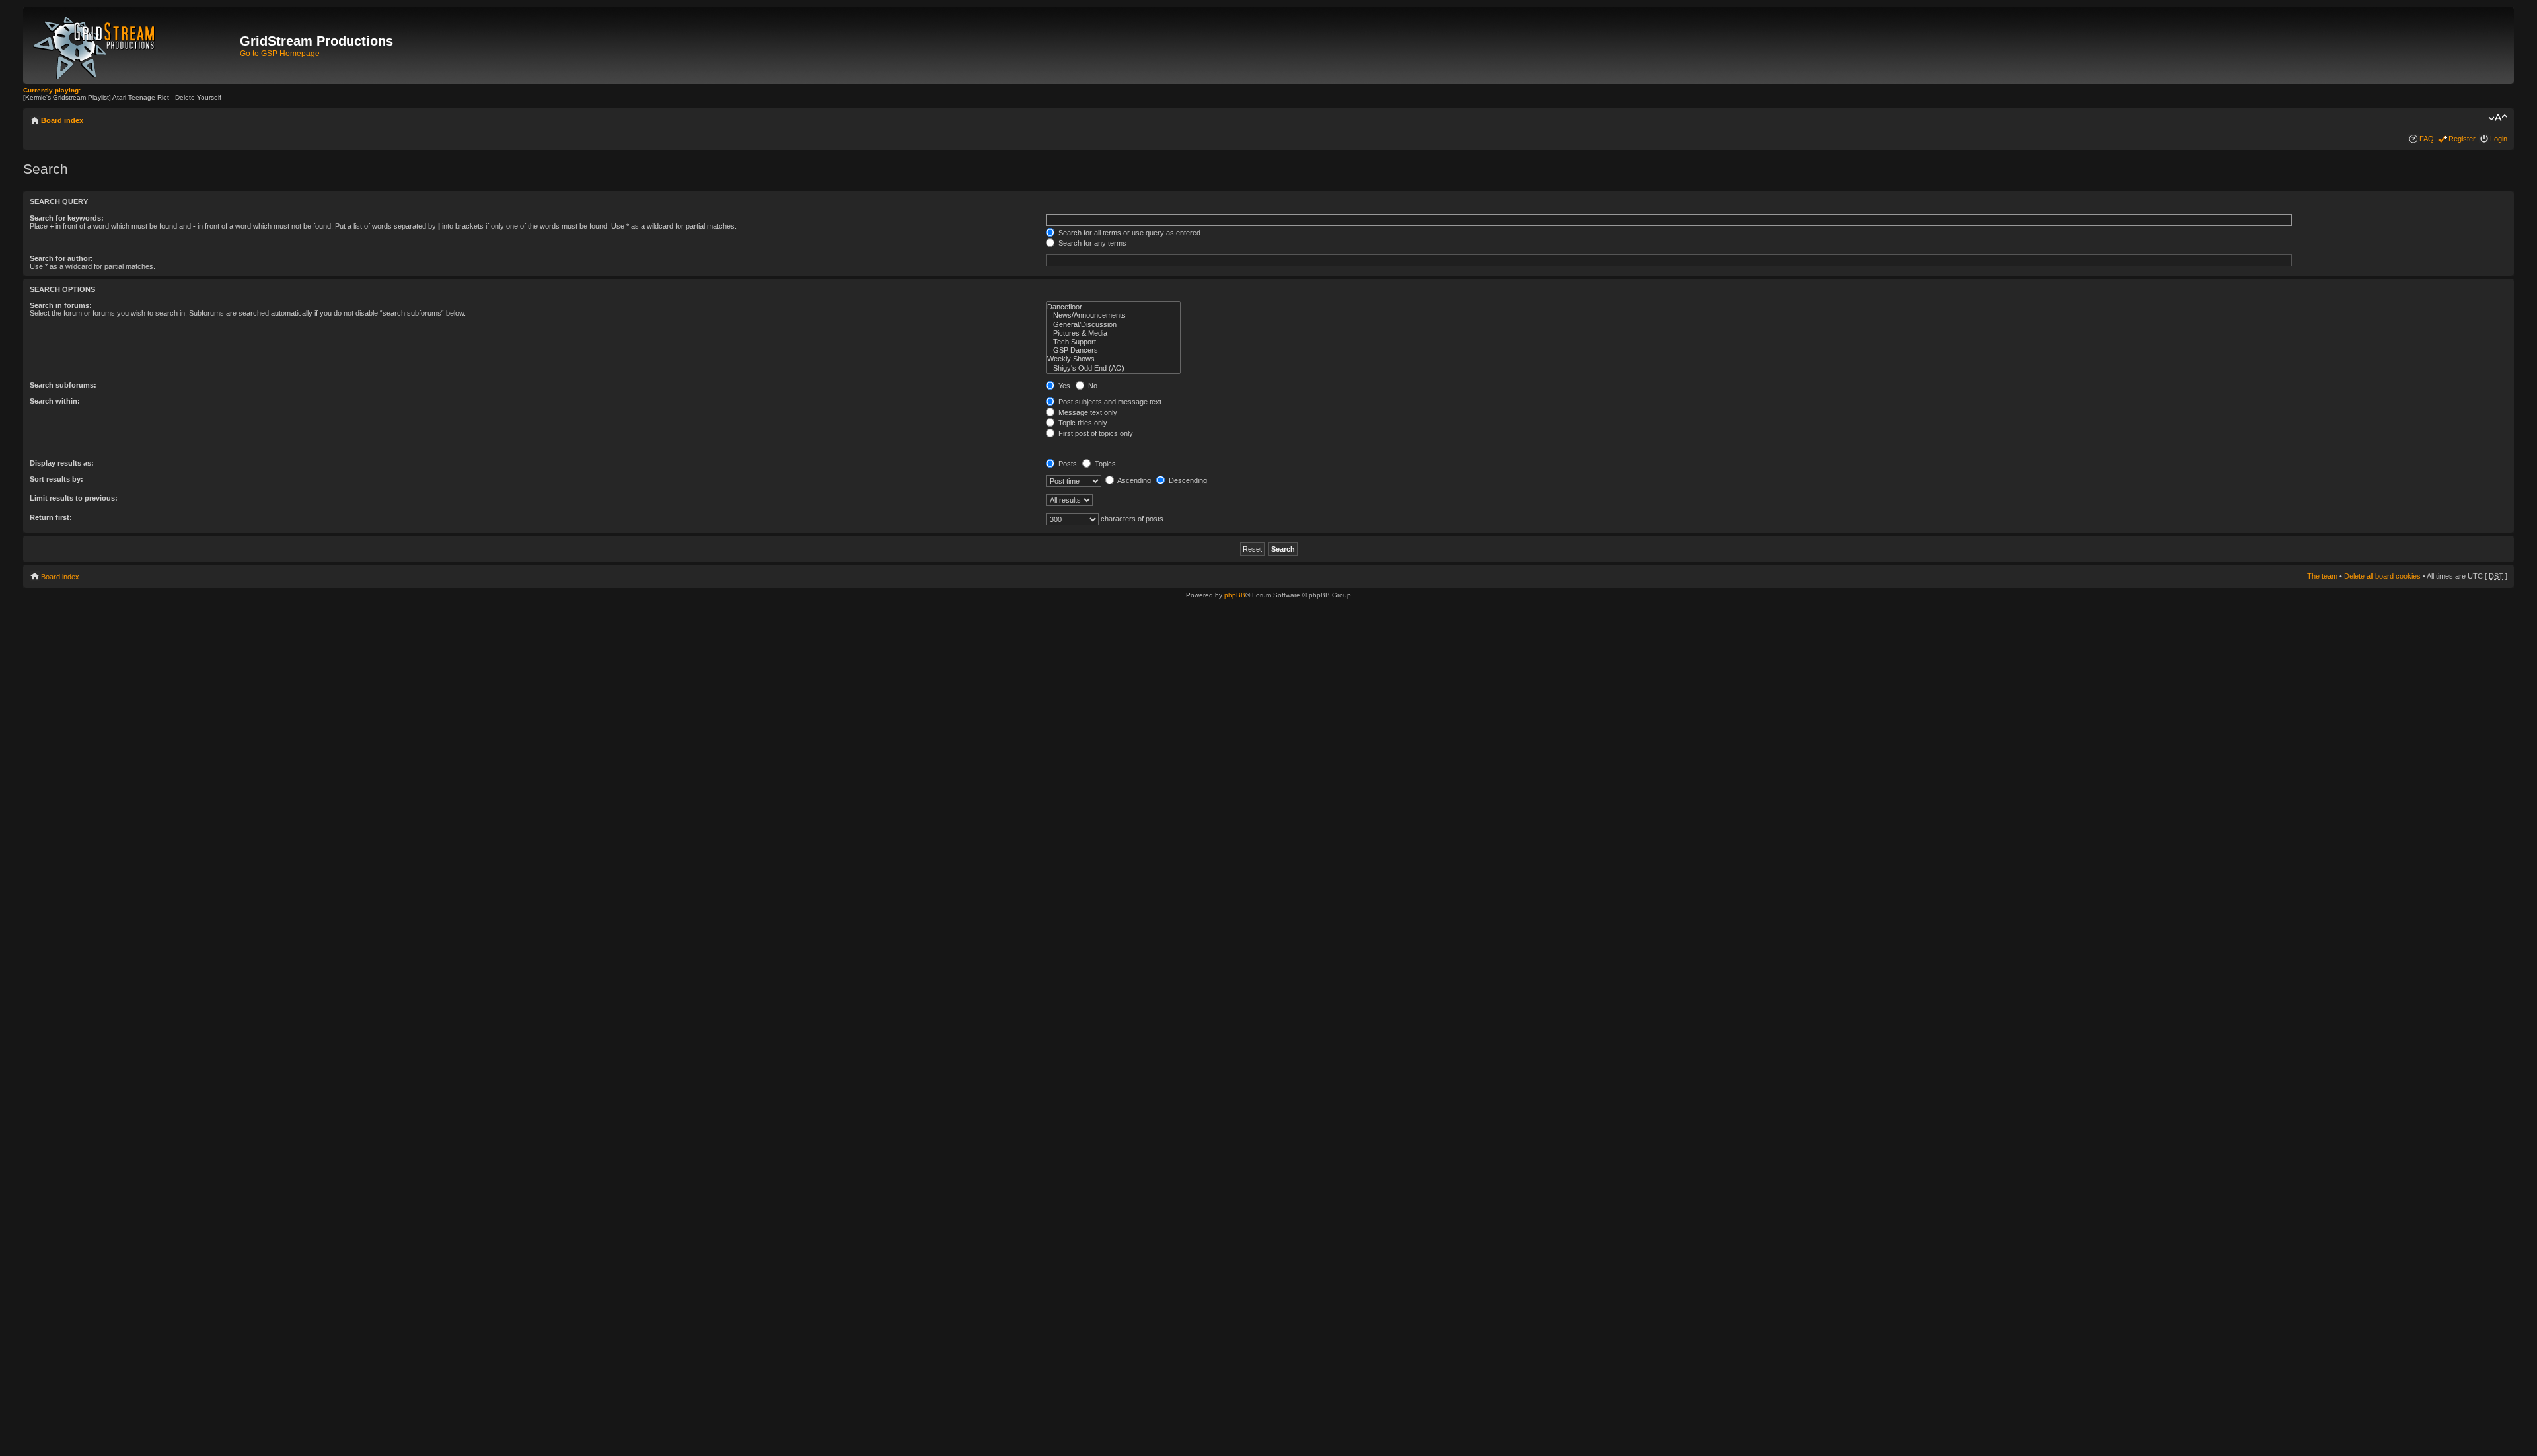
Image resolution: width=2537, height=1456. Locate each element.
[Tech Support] (1113, 342)
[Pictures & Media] (1113, 333)
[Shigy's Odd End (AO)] (1113, 368)
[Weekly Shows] (1113, 359)
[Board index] (133, 45)
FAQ (2427, 139)
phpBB (1235, 595)
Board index (62, 120)
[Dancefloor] (1113, 307)
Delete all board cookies (2382, 576)
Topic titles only (1082, 423)
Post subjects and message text (1109, 402)
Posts (1067, 464)
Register (2462, 139)
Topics (1104, 464)
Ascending (1133, 480)
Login (2499, 139)
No (1092, 386)
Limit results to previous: (74, 498)
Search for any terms (1091, 243)
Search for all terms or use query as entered (1128, 233)
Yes (1063, 386)
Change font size (2498, 118)
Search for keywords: (67, 218)
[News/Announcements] (1113, 315)
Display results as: (62, 463)
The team (2322, 576)
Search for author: (61, 258)
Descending (1187, 480)
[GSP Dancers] (1113, 350)
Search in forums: (61, 305)
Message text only (1087, 412)
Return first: (51, 517)
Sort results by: (56, 479)
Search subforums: (63, 385)
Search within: (55, 401)
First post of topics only (1095, 433)
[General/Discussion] (1113, 325)
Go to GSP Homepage (280, 54)
